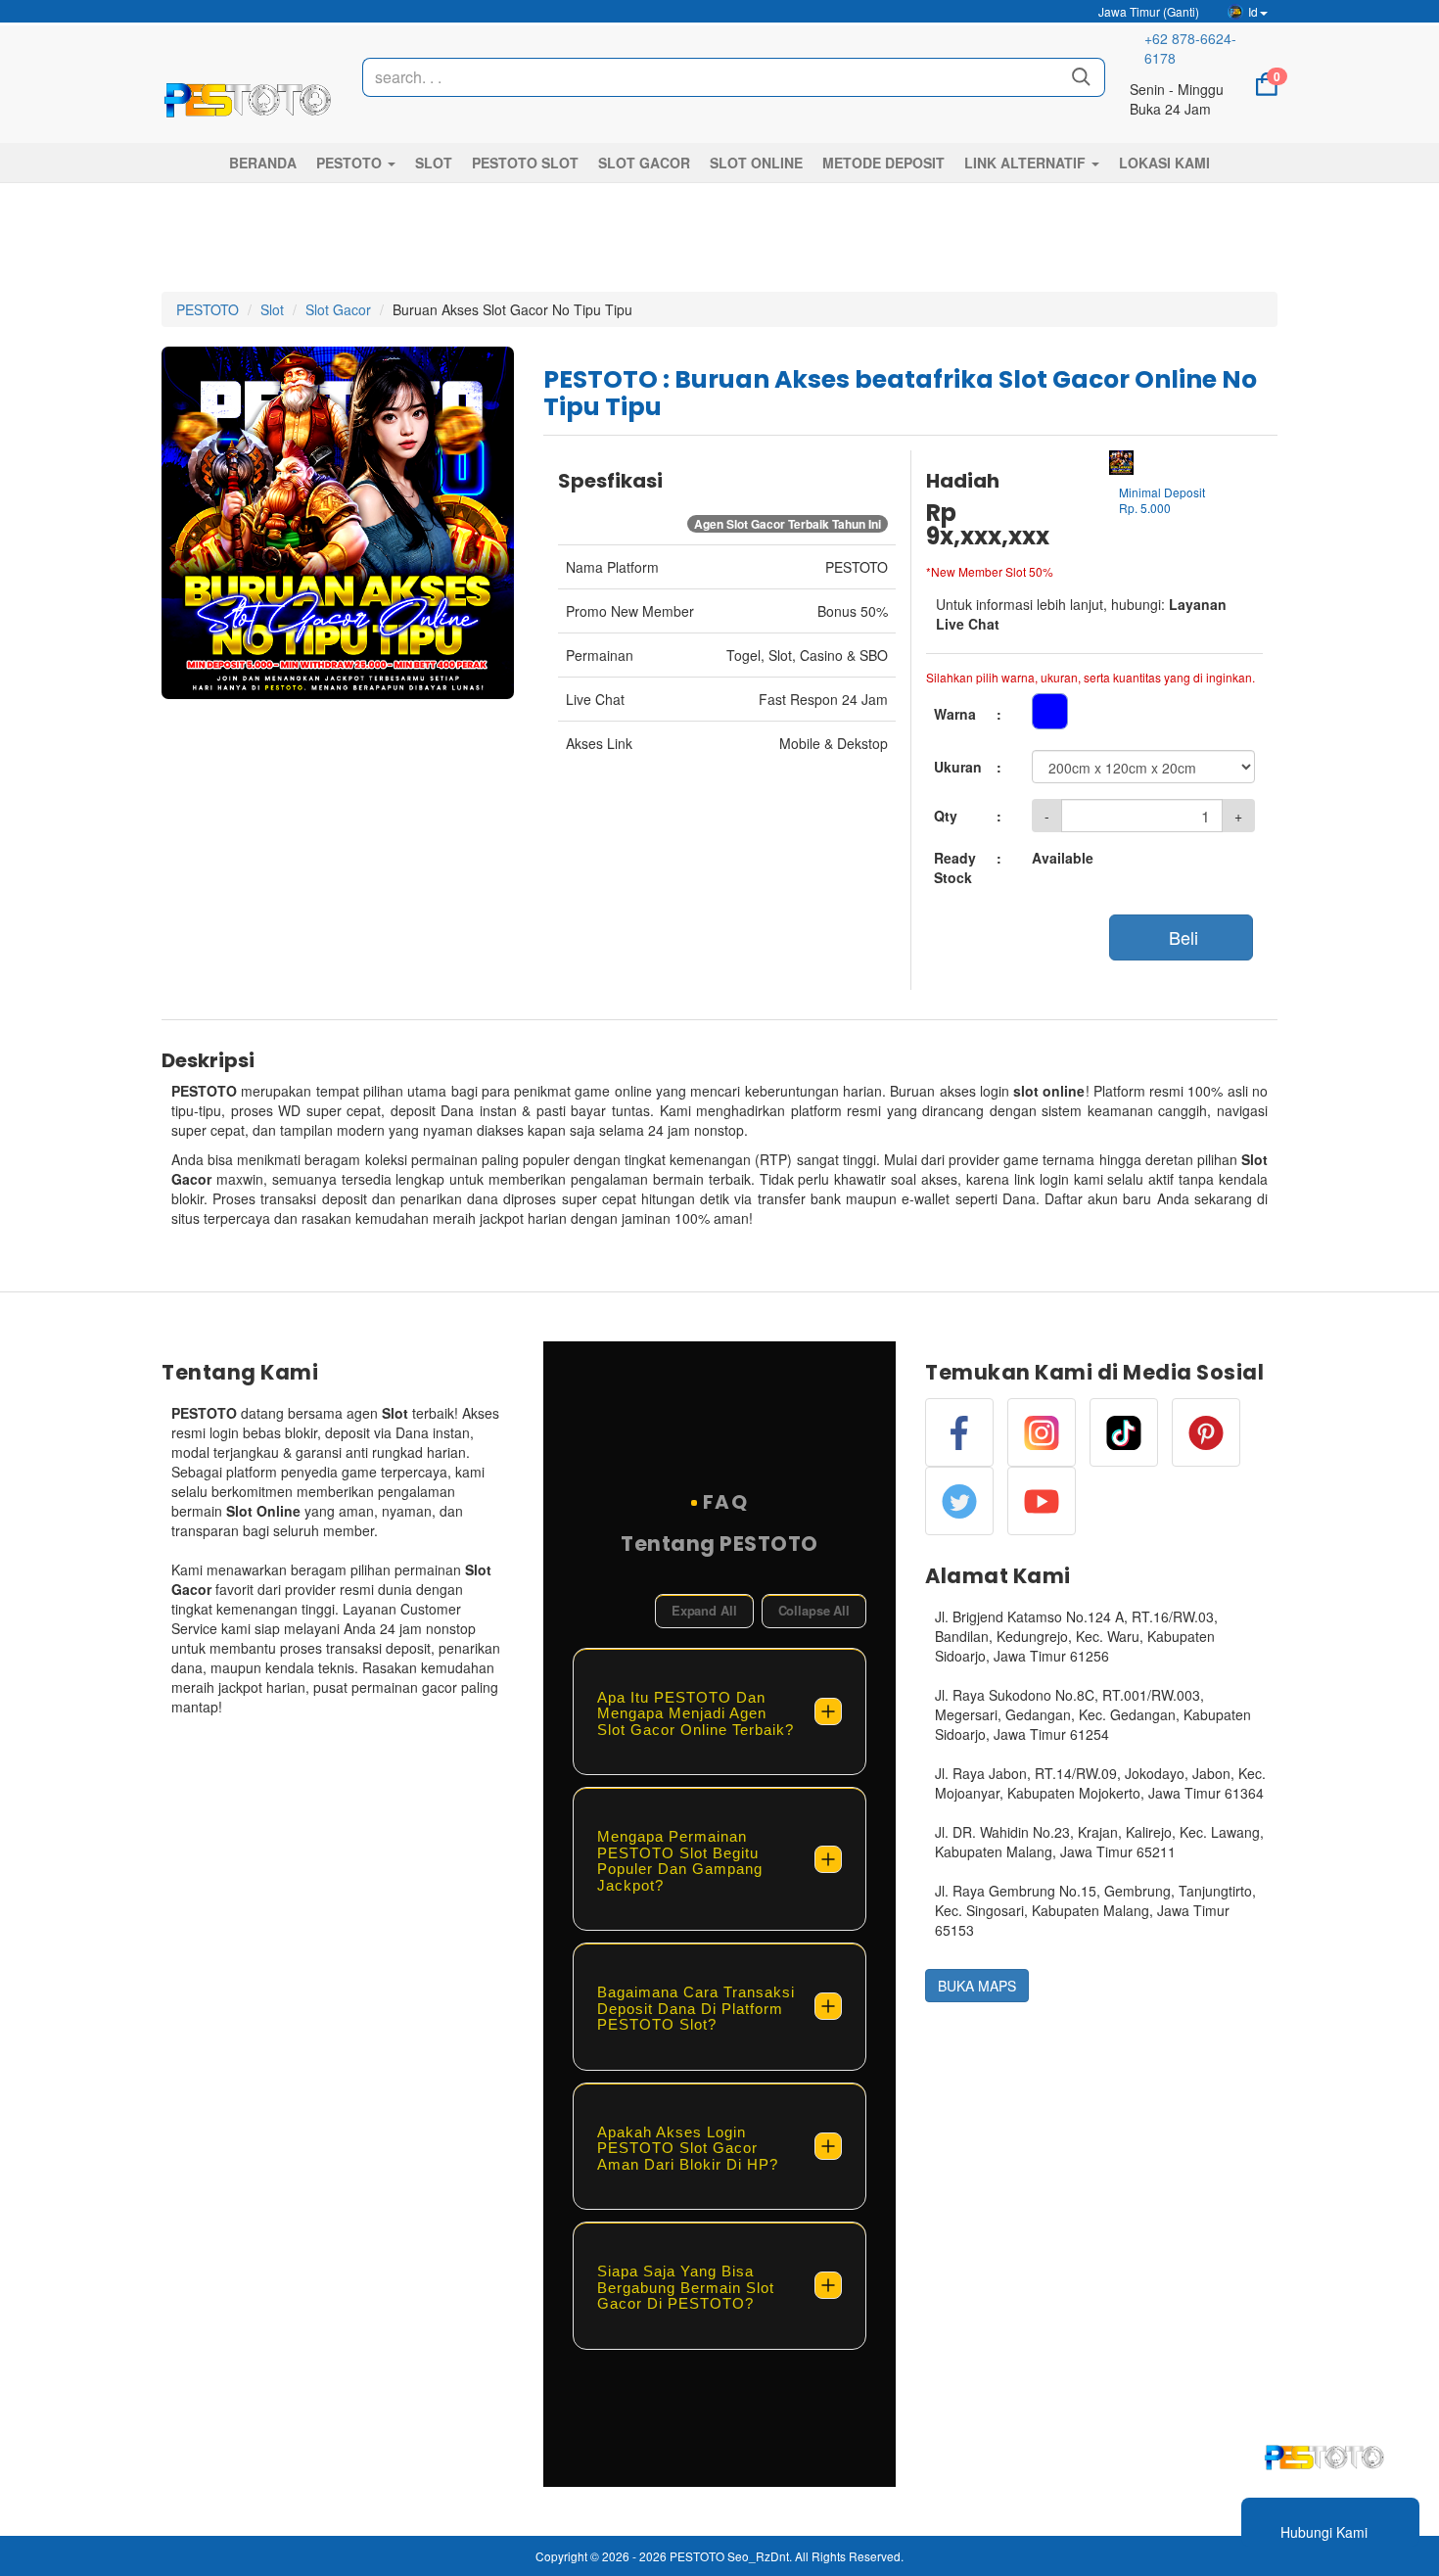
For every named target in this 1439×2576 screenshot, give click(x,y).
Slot (272, 309)
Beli (1181, 937)
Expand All (704, 1610)
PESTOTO (208, 309)
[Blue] (1050, 711)
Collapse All (814, 1610)
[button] (356, 163)
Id (1253, 11)
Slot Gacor (338, 309)
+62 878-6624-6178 (1190, 48)
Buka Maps (977, 1986)
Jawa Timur (1147, 11)
